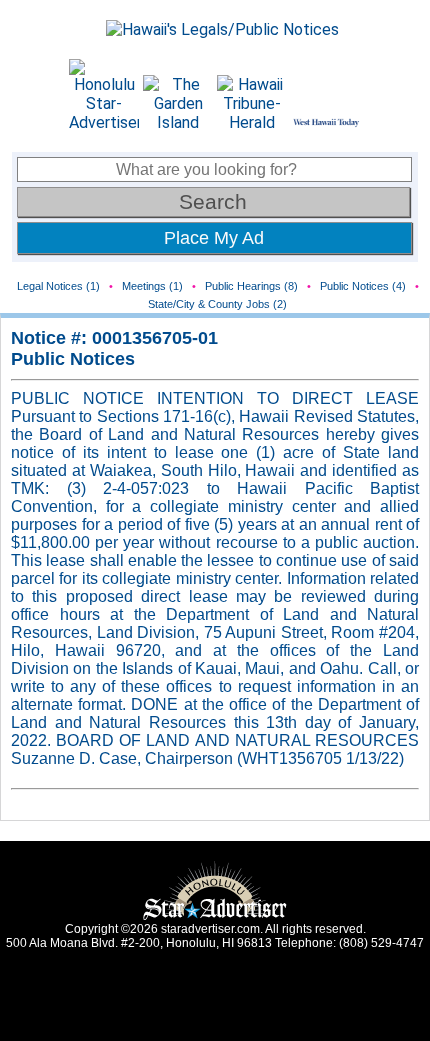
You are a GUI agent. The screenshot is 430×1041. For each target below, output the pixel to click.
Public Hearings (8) (251, 286)
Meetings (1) (152, 286)
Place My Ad (214, 238)
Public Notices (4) (363, 286)
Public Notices (73, 359)
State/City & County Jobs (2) (217, 304)
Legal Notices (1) (58, 286)
